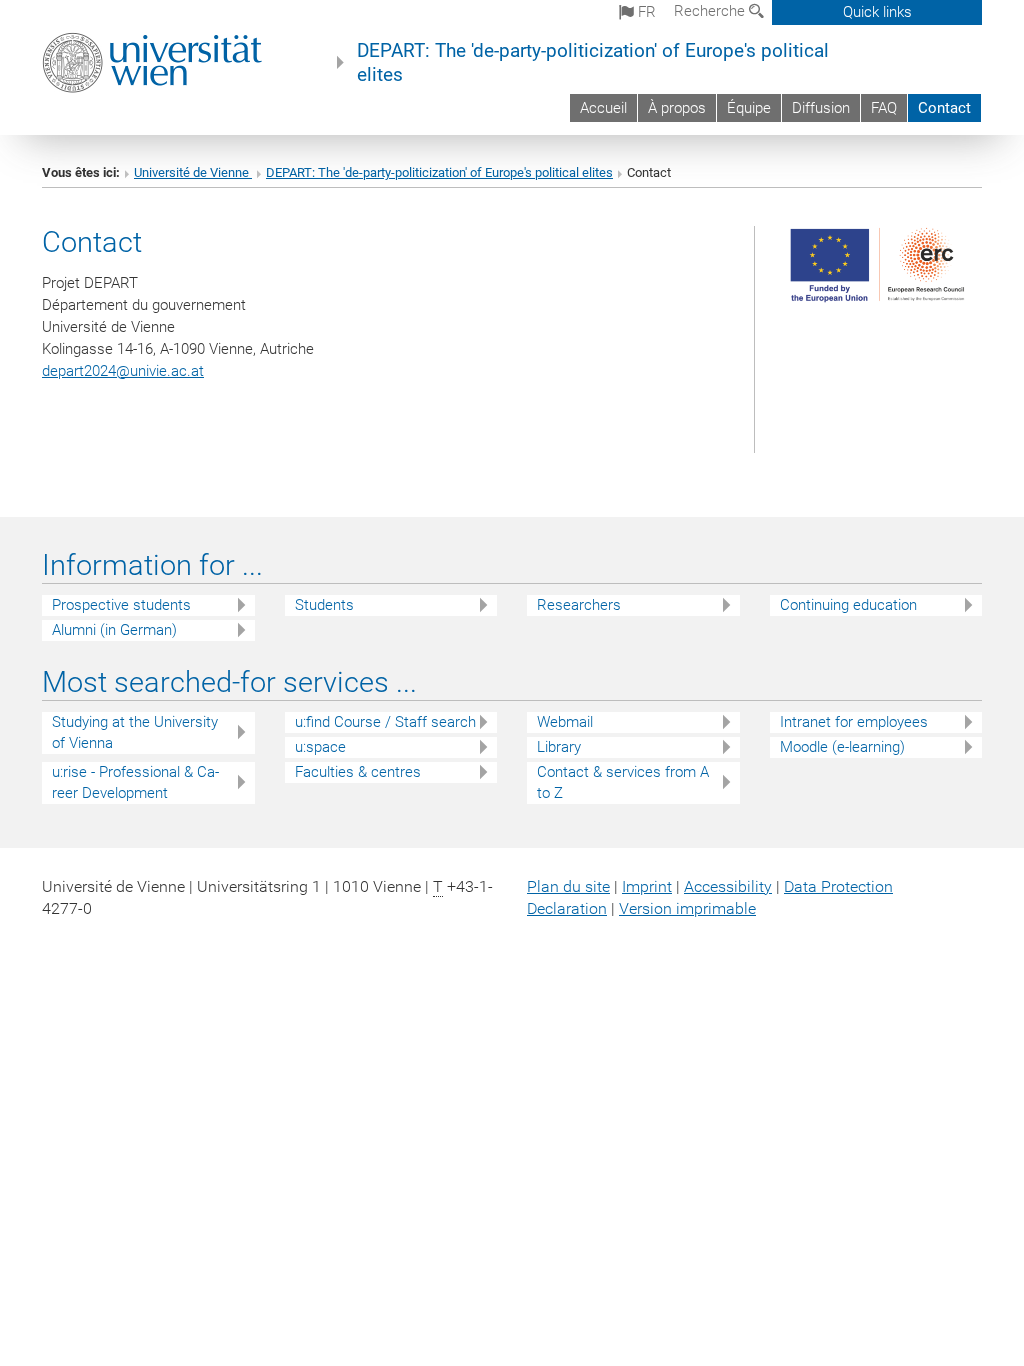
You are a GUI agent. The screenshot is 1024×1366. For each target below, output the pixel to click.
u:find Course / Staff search (385, 722)
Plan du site (568, 886)
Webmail (565, 722)
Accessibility (728, 886)
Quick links (877, 12)
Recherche (711, 11)
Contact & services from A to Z (623, 782)
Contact (944, 108)
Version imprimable (687, 908)
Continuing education (848, 605)
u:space (320, 747)
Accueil (603, 108)
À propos (677, 108)
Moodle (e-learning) (842, 747)
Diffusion (821, 108)
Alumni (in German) (114, 630)
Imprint (647, 886)
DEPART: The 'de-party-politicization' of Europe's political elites (593, 63)
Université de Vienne (193, 172)
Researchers (579, 605)
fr (645, 12)
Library (559, 747)
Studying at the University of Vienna (135, 732)
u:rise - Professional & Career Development (135, 782)
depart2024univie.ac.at (123, 371)
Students (324, 605)
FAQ (884, 108)
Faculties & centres (358, 772)
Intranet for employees (854, 722)
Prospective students (121, 605)
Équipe (749, 108)
